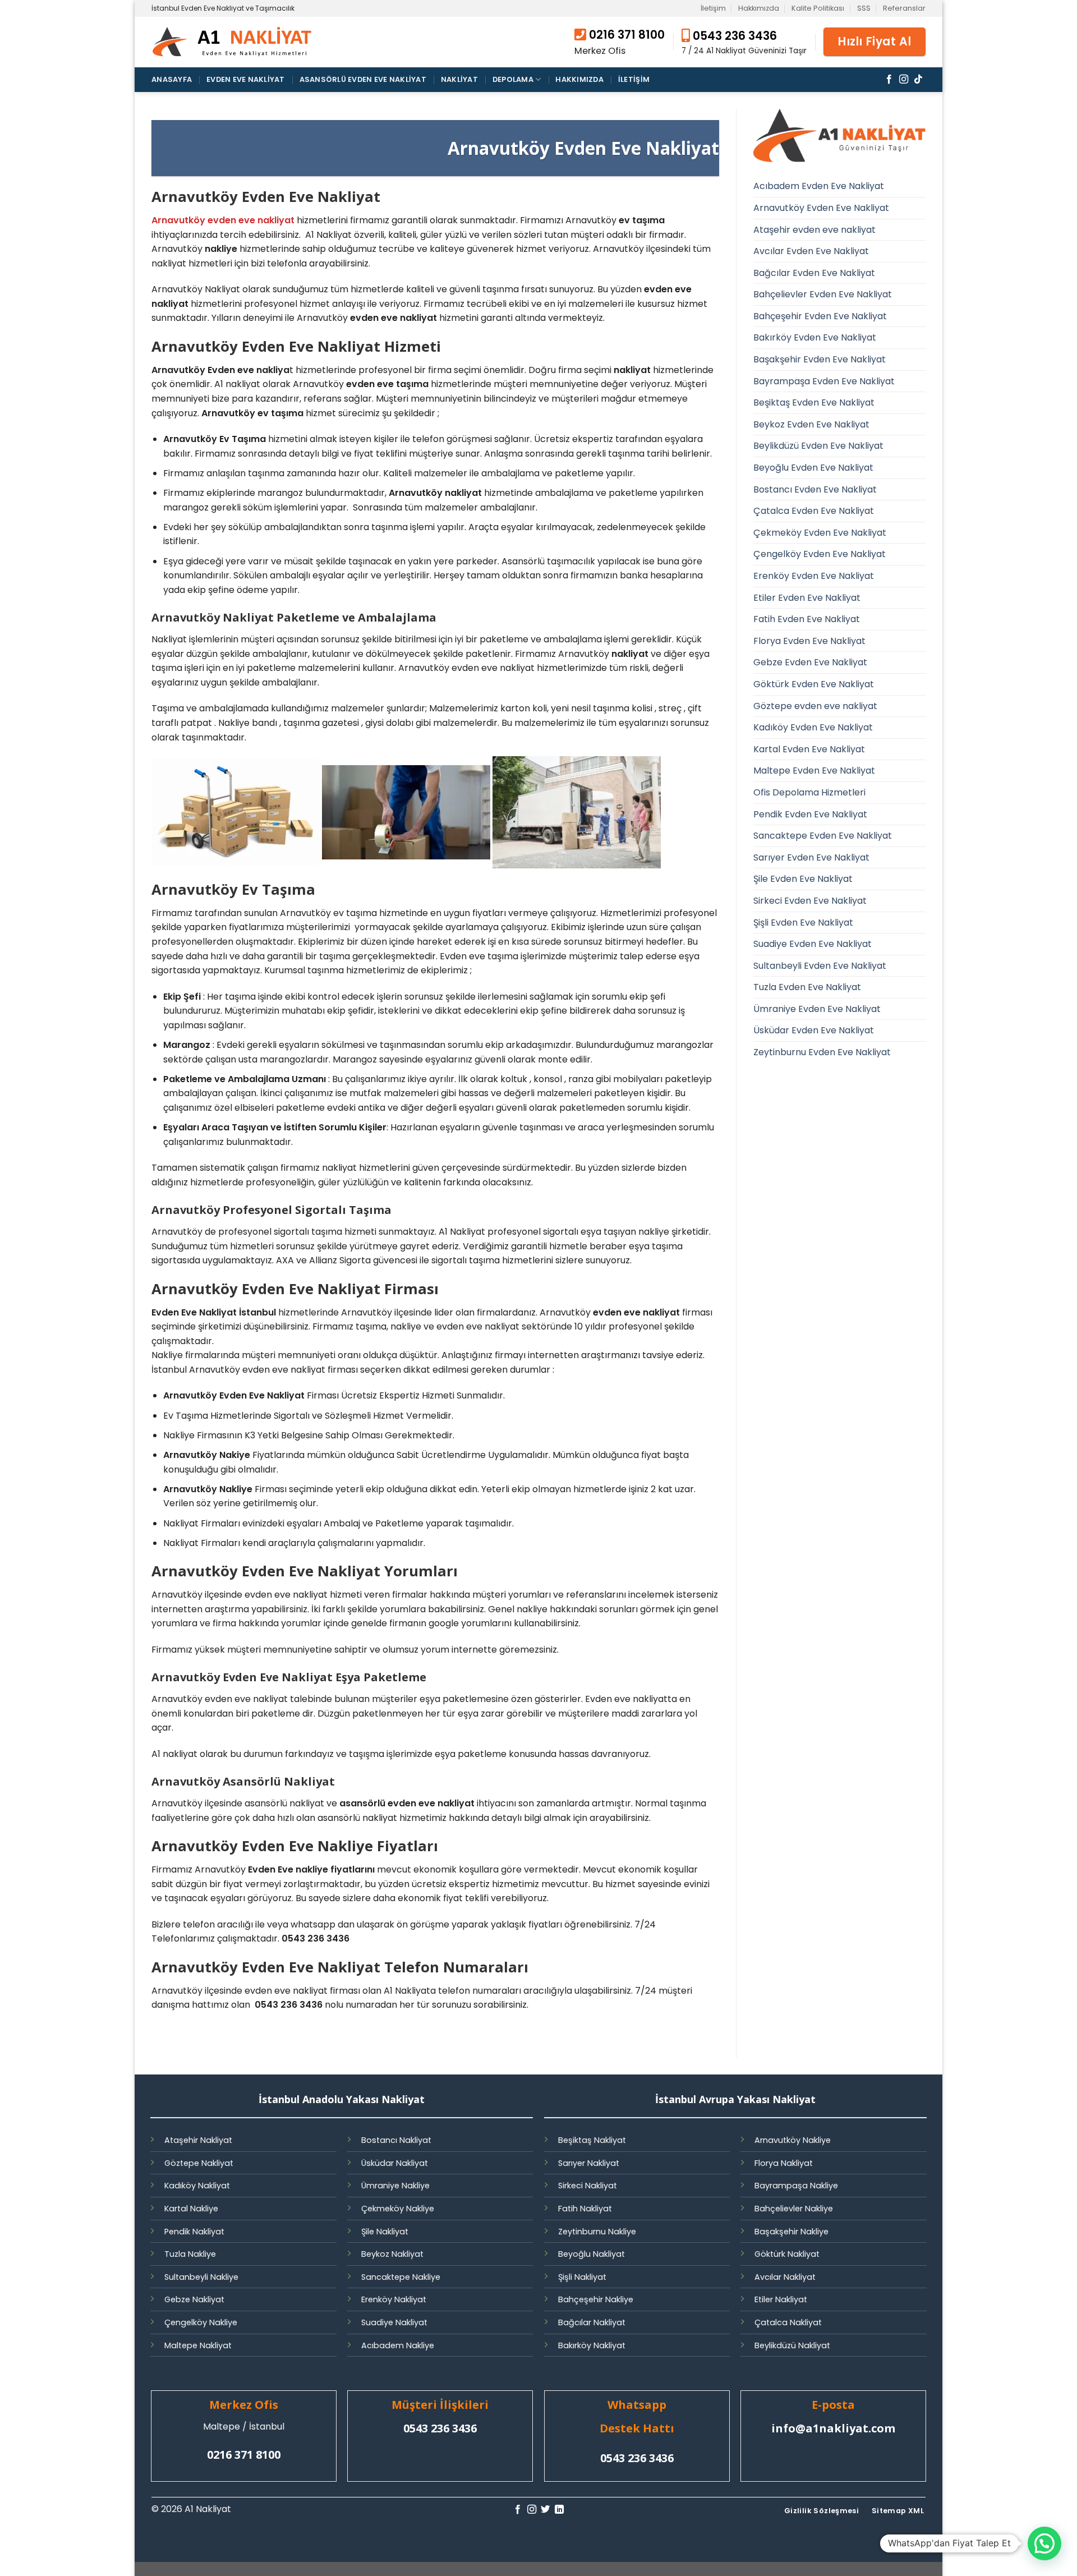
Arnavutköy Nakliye (793, 2140)
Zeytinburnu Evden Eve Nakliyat (822, 1052)
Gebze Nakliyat (194, 2299)
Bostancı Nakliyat (396, 2140)
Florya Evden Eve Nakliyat (809, 641)
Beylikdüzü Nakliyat (792, 2345)
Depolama (513, 79)
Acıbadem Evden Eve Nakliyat (819, 186)
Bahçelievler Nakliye (794, 2209)
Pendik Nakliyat (194, 2232)
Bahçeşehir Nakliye (596, 2299)
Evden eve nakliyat (246, 79)
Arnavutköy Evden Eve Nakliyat (821, 208)
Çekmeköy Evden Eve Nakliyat (820, 533)
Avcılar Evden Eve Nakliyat (811, 251)
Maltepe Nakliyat (198, 2345)
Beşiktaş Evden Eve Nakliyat (814, 403)
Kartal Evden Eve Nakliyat (809, 749)
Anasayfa (172, 79)
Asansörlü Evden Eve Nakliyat (363, 79)
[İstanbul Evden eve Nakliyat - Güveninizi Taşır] (233, 42)
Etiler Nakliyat (781, 2299)
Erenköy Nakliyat (394, 2299)
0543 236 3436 (733, 36)
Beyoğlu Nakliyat (592, 2254)
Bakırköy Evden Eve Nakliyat (815, 337)
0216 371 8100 (627, 35)
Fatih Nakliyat (585, 2209)
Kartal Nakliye (191, 2209)
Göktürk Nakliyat (787, 2254)
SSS (864, 8)
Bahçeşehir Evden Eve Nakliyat (820, 316)
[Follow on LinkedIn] (559, 2510)
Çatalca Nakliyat (788, 2322)
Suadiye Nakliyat (394, 2322)
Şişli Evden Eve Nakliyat (803, 923)
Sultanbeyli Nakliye (201, 2277)
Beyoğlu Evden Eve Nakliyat (813, 468)
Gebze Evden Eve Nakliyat (810, 662)
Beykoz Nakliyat (392, 2254)
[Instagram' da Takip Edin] (904, 80)
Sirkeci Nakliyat (588, 2186)
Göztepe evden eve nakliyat (815, 706)
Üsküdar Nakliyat (395, 2163)
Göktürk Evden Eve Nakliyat (814, 684)
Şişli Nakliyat (582, 2277)
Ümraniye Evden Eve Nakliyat (817, 1009)
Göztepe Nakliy (194, 2163)
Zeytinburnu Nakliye (597, 2232)
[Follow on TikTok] (918, 80)
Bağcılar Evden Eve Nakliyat (814, 273)
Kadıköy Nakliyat (197, 2186)
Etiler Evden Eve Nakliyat (807, 598)
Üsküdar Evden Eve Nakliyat (814, 1030)
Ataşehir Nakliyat (198, 2140)
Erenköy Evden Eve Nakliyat (814, 576)
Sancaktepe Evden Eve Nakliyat (823, 836)
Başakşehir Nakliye (791, 2232)
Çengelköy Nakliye (201, 2322)
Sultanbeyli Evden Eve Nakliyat (820, 966)
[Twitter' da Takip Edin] (545, 2510)
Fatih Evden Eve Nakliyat (807, 619)
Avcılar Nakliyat (785, 2277)
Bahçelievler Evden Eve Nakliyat (823, 294)
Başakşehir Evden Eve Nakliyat (820, 359)
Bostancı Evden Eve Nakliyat (815, 489)
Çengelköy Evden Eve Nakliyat (820, 554)
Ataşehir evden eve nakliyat (814, 230)
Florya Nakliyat (784, 2163)
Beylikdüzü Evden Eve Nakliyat (818, 446)
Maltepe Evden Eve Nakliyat (814, 771)
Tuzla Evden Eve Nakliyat (807, 987)
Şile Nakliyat (385, 2232)
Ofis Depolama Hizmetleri (809, 792)
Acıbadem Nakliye (398, 2345)
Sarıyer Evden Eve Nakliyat (811, 857)
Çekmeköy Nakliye (398, 2209)
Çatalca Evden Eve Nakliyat (814, 511)
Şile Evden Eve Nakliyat (803, 879)
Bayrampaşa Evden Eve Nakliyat (824, 381)
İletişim (713, 8)
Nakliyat (459, 79)
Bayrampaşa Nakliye (796, 2186)
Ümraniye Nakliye (395, 2186)
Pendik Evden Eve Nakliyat (810, 814)
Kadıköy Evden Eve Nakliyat (813, 727)
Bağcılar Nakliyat (592, 2322)
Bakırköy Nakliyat (592, 2345)
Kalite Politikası (818, 8)
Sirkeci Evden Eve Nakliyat (810, 901)
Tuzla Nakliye (190, 2254)
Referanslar (904, 8)
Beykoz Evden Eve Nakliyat (811, 424)
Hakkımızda (759, 8)
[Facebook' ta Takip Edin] (889, 80)
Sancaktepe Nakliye (401, 2277)
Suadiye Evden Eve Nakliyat (813, 944)
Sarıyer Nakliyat (589, 2163)
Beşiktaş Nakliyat (592, 2140)
